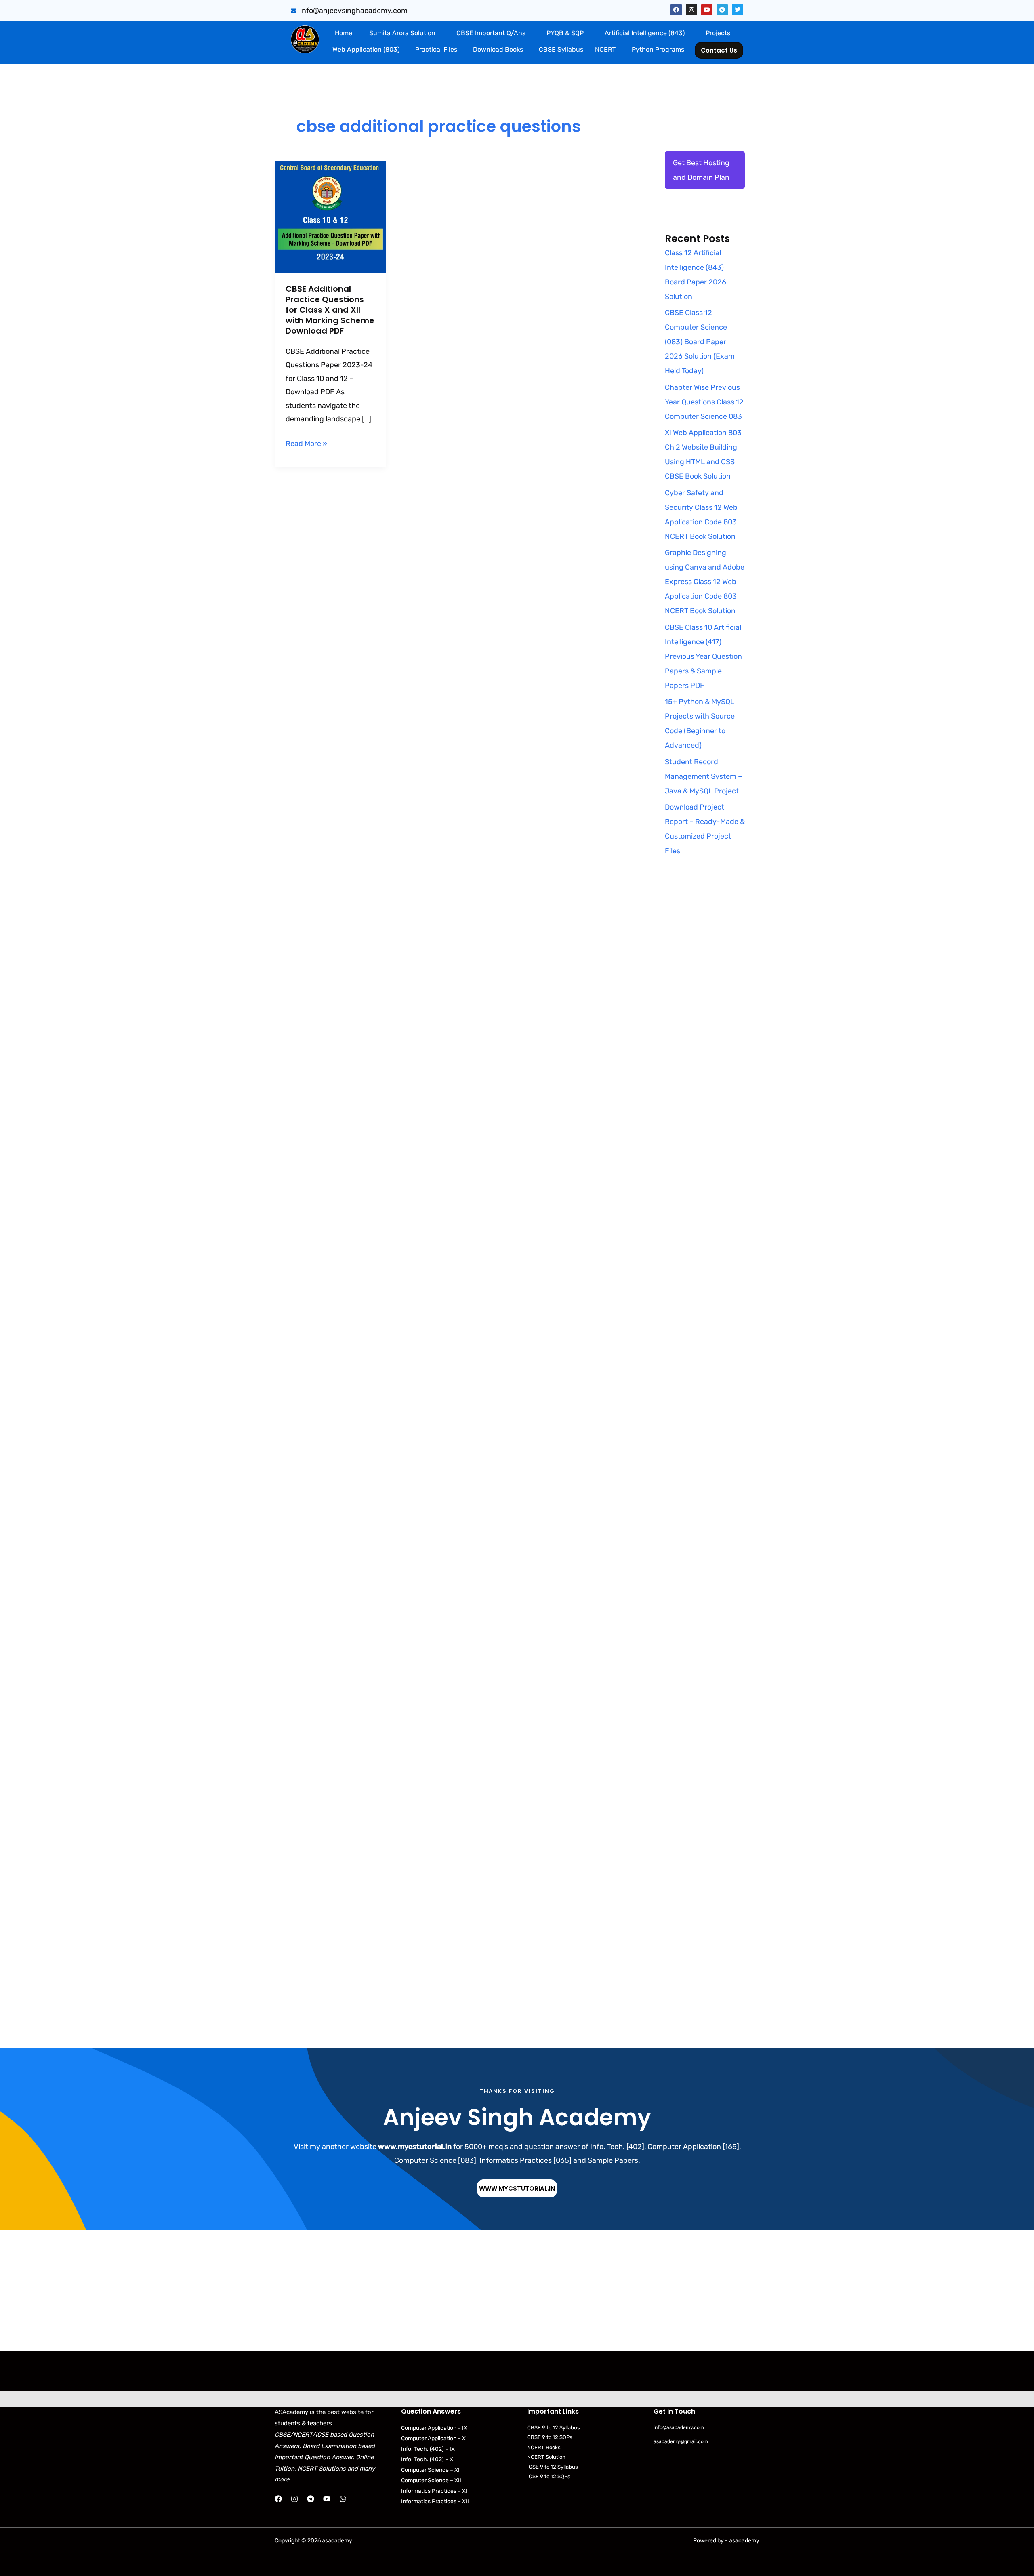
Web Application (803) (366, 49)
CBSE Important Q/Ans (491, 33)
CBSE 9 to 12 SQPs (550, 2437)
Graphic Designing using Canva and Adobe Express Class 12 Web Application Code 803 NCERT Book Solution (705, 582)
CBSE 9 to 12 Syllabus (554, 2428)
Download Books (498, 49)
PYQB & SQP (565, 33)
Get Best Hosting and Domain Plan (701, 170)
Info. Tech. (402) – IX (428, 2449)
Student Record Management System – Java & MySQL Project (703, 776)
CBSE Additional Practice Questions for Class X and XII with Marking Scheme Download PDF (330, 310)
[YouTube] (327, 2499)
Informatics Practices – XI (434, 2491)
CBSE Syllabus (561, 49)
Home (344, 33)
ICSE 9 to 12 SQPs (549, 2476)
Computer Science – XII (431, 2480)
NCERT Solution (546, 2457)
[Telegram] (311, 2499)
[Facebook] (278, 2499)
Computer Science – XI (430, 2470)
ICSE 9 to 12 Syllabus (553, 2467)
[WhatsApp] (343, 2499)
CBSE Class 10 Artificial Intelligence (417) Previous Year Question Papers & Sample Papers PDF (703, 656)
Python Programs (658, 49)
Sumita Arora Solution (402, 33)
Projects (718, 33)
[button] (404, 33)
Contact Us (719, 50)
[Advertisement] (705, 1023)
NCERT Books (544, 2447)
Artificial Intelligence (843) (645, 33)
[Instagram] (294, 2499)
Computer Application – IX (434, 2428)
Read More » (306, 443)
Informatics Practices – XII (435, 2501)
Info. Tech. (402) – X (427, 2459)
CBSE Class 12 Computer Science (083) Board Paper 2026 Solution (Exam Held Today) (700, 342)
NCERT (605, 49)
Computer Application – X (433, 2438)
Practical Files (436, 49)
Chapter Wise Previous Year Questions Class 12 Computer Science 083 (704, 402)
